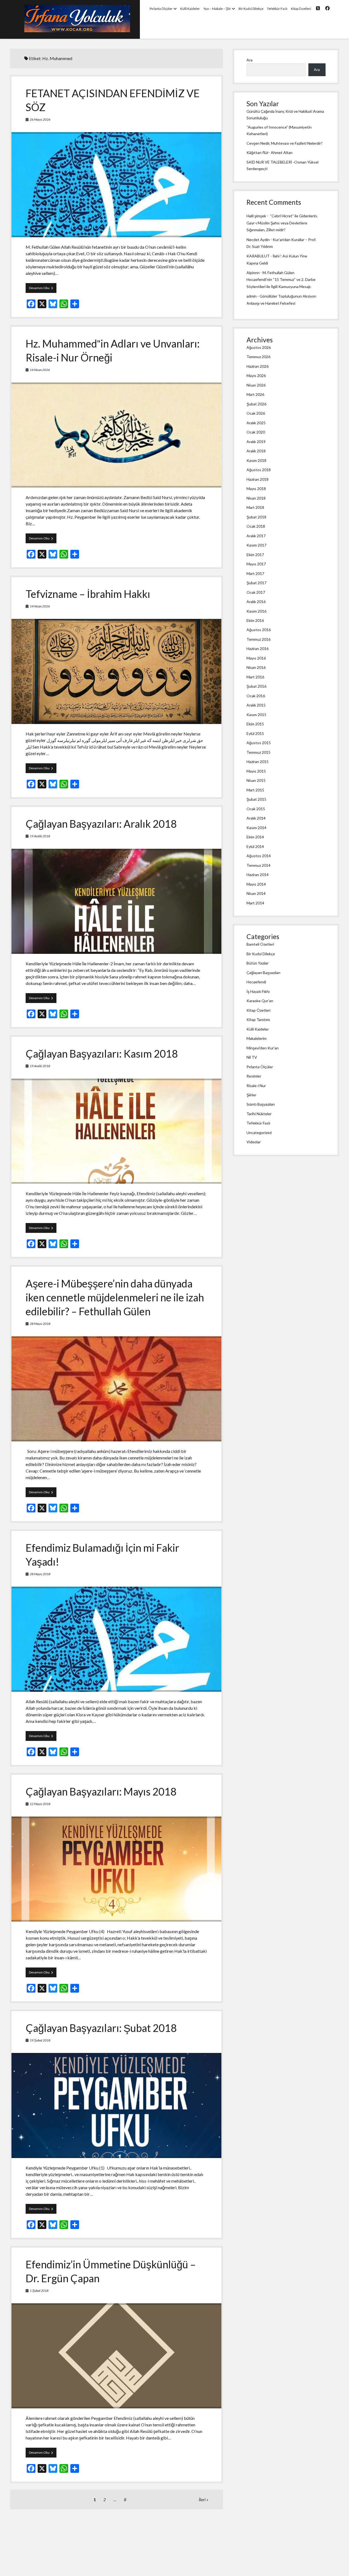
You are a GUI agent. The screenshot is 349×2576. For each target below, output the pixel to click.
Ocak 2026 (256, 413)
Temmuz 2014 (258, 865)
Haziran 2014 (258, 875)
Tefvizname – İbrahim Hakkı (88, 594)
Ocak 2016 (256, 696)
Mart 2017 (255, 573)
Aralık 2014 (256, 818)
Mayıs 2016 (256, 658)
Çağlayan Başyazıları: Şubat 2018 (101, 2028)
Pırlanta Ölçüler (161, 9)
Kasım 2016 (256, 611)
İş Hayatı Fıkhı (258, 991)
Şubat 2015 (256, 799)
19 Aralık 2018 (40, 836)
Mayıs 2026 (256, 376)
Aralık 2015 (256, 705)
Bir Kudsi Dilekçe (251, 9)
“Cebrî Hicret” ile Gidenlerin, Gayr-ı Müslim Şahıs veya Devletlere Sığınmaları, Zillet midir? (282, 223)
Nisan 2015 (256, 780)
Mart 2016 (255, 677)
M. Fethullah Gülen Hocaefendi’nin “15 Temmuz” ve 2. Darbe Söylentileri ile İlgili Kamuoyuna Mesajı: (281, 279)
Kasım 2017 (256, 545)
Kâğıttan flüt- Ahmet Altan (270, 152)
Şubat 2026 (256, 404)
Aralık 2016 (256, 602)
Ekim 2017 (255, 555)
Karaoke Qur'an (260, 1001)
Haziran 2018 (258, 479)
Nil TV (252, 1057)
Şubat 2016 (256, 686)
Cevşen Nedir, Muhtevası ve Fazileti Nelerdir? (285, 143)
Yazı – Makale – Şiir (217, 9)
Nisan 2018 (256, 498)
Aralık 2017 (256, 536)
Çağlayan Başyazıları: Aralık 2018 (101, 824)
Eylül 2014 (255, 846)
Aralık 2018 (256, 451)
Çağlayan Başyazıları (263, 973)
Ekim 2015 (255, 724)
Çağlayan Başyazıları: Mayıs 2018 (101, 1791)
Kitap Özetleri (301, 9)
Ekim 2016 (255, 620)
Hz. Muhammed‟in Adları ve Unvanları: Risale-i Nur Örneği (116, 435)
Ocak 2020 (256, 432)
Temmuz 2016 (258, 639)
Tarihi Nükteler (259, 1114)
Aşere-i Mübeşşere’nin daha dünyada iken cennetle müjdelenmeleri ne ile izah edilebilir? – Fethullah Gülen (115, 1297)
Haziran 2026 (258, 366)
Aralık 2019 (256, 442)
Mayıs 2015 (256, 771)
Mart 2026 (255, 394)
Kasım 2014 (256, 828)
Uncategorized (259, 1133)
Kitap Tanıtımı (258, 1020)
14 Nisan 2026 (40, 370)
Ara (249, 60)
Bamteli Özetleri (260, 944)
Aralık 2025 (256, 423)
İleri (202, 2499)
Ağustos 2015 (259, 743)
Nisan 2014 (256, 893)
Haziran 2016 (258, 649)
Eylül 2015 (255, 733)
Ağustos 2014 (259, 856)
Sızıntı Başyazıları (261, 1104)
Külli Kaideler (190, 9)
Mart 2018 (255, 507)
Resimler (254, 1076)
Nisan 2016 (256, 667)
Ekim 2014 (255, 837)
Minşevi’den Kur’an (263, 1048)
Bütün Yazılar (258, 963)
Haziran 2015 (258, 762)
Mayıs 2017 (256, 564)
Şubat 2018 (256, 517)
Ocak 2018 (256, 526)
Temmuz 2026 (258, 357)
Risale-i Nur (256, 1086)
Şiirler (251, 1095)
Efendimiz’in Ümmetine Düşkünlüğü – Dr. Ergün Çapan (116, 2356)
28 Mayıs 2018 (40, 1324)
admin (252, 296)
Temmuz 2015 (258, 752)
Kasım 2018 (256, 460)
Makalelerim (257, 1038)
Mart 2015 (255, 790)
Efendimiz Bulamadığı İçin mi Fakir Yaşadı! (116, 1639)
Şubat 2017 (256, 583)
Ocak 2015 (256, 809)
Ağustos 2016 (259, 630)
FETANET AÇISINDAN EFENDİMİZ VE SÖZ (116, 185)
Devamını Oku (43, 289)
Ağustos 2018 (259, 470)
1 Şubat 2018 (39, 2291)
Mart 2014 (255, 903)
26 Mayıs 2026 (40, 119)
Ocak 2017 (256, 592)
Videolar (254, 1142)
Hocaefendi (256, 982)
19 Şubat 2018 (40, 2040)
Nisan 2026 (256, 385)
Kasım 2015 (256, 715)
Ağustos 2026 (259, 347)
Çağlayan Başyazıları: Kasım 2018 (102, 1053)
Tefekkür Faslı (277, 9)
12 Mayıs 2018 (40, 1804)
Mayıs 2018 (256, 489)
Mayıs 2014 (256, 884)
